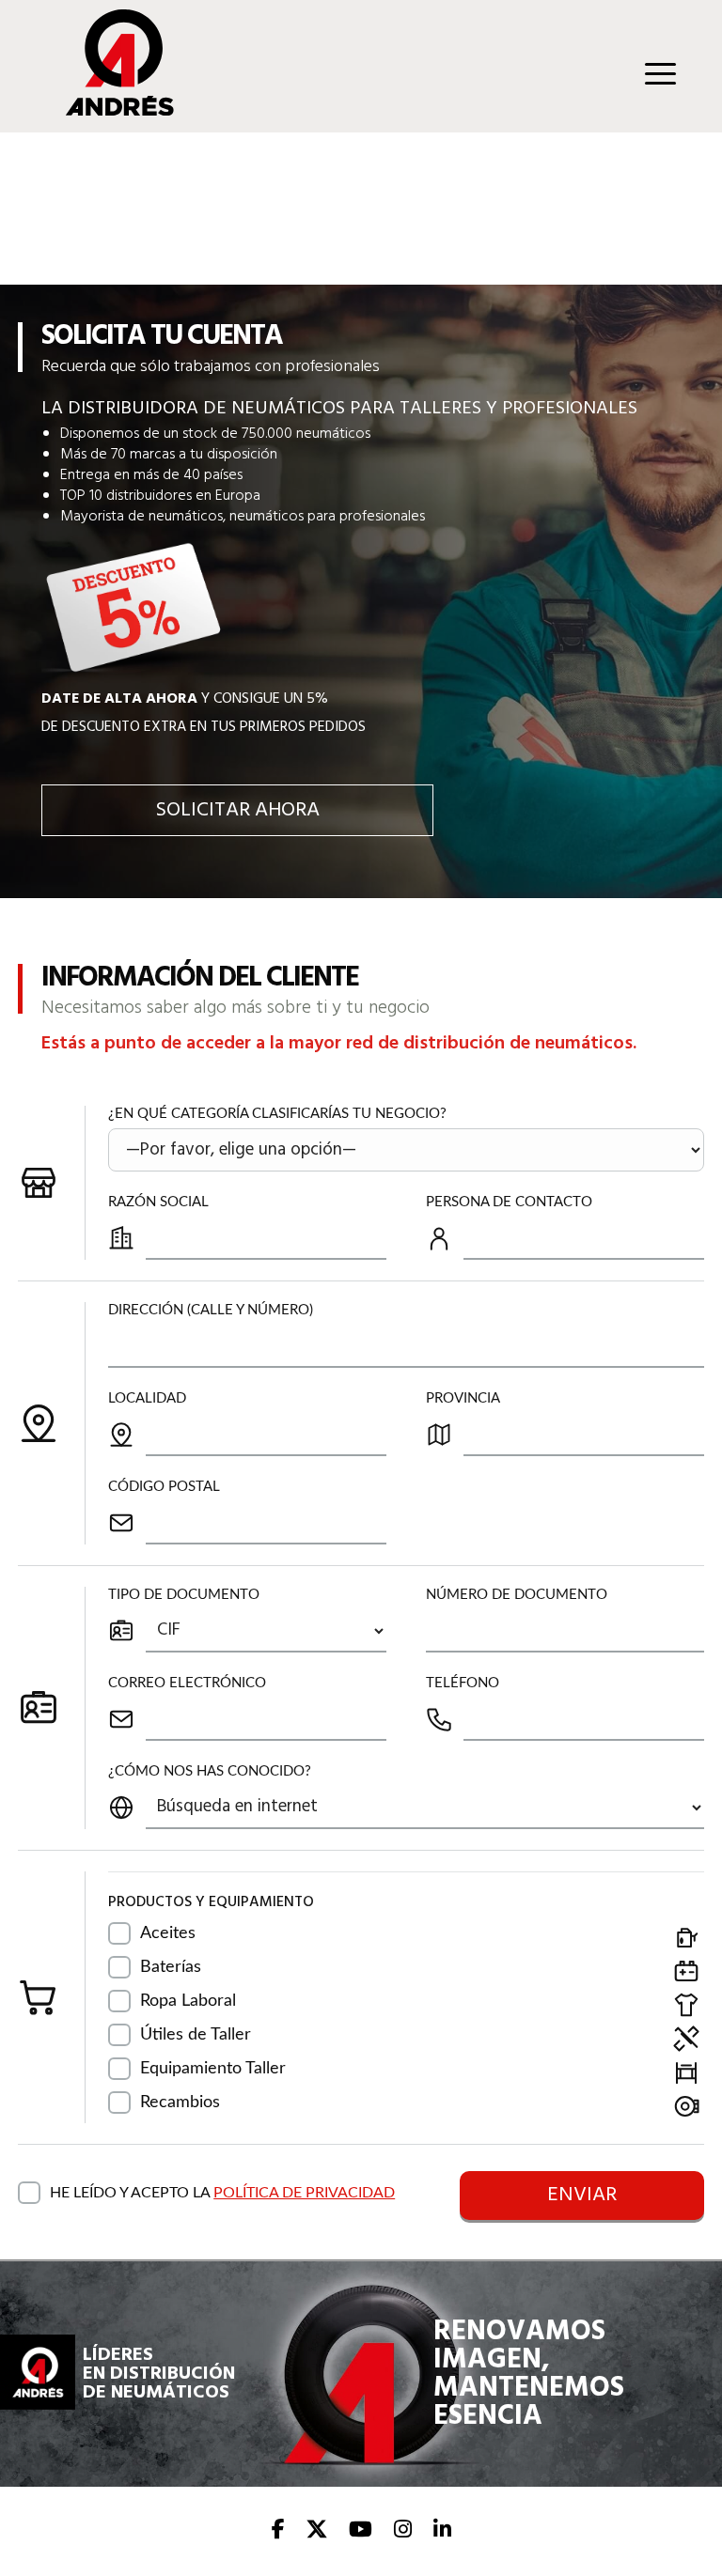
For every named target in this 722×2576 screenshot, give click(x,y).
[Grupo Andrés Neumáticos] (106, 111)
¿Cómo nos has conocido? (210, 1771)
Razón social (158, 1202)
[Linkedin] (442, 2531)
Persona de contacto (509, 1202)
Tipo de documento (184, 1595)
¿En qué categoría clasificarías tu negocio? (277, 1114)
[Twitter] (317, 2531)
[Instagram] (403, 2531)
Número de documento (517, 1595)
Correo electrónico (187, 1683)
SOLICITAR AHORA (237, 810)
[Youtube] (361, 2531)
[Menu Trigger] (660, 73)
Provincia (463, 1398)
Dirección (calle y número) (211, 1310)
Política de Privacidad (304, 2193)
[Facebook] (278, 2531)
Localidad (147, 1398)
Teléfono (463, 1683)
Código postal (164, 1487)
